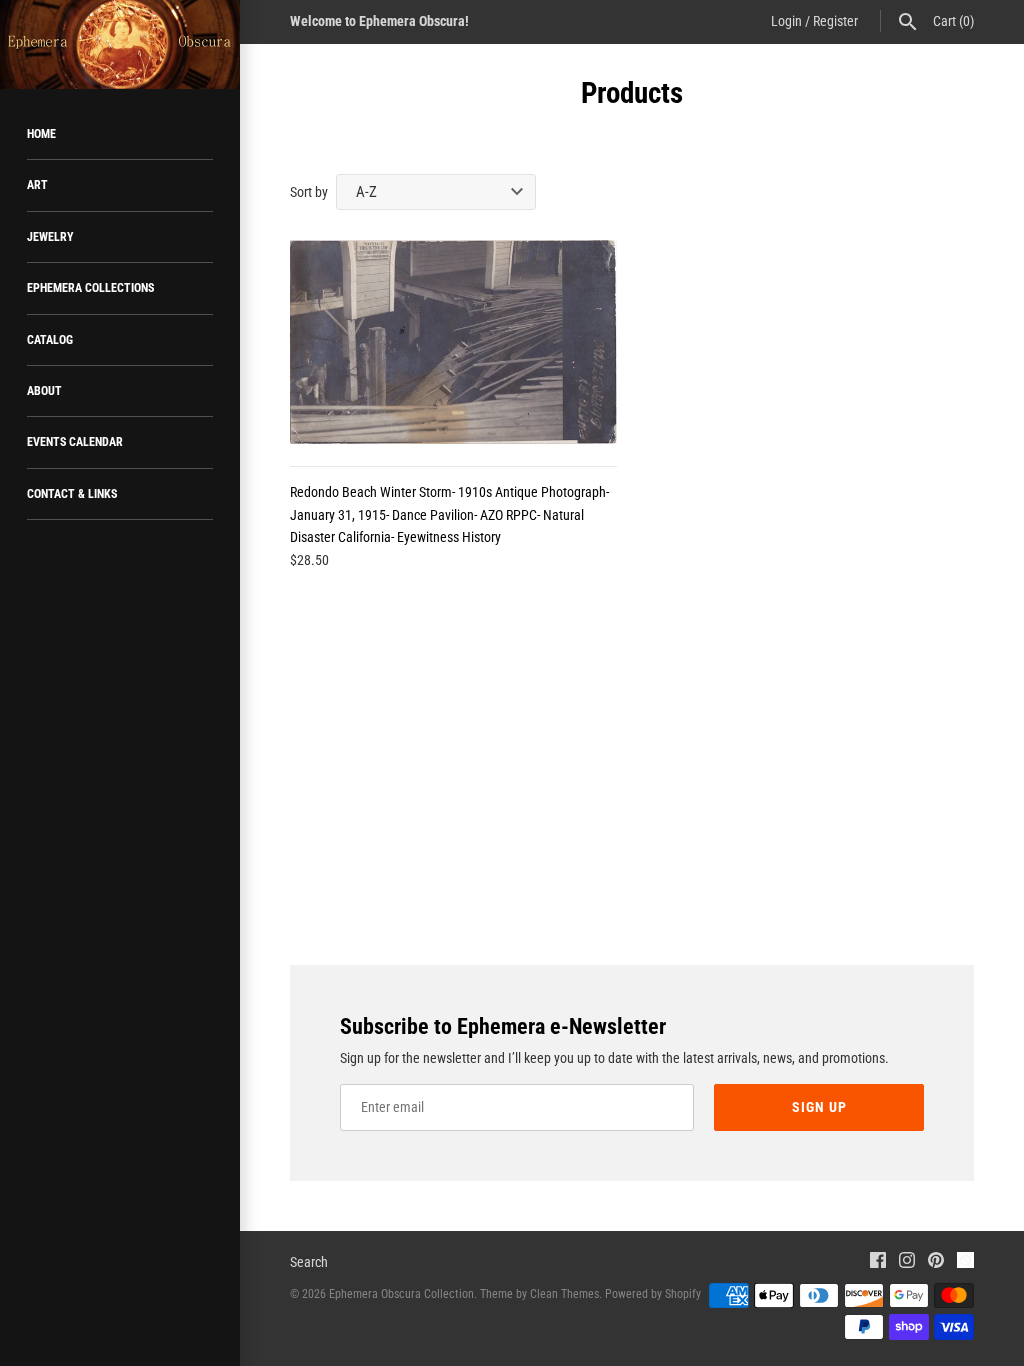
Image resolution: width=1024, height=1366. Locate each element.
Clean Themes (564, 1294)
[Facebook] (878, 1262)
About (44, 391)
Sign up (819, 1107)
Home (41, 134)
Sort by (309, 192)
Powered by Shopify (653, 1294)
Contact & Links (72, 494)
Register (835, 21)
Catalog (50, 340)
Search (309, 1262)
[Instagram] (907, 1262)
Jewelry (50, 237)
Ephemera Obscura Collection (401, 1294)
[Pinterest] (936, 1262)
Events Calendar (75, 442)
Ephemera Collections (90, 288)
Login (786, 21)
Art (37, 185)
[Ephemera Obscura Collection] (120, 44)
